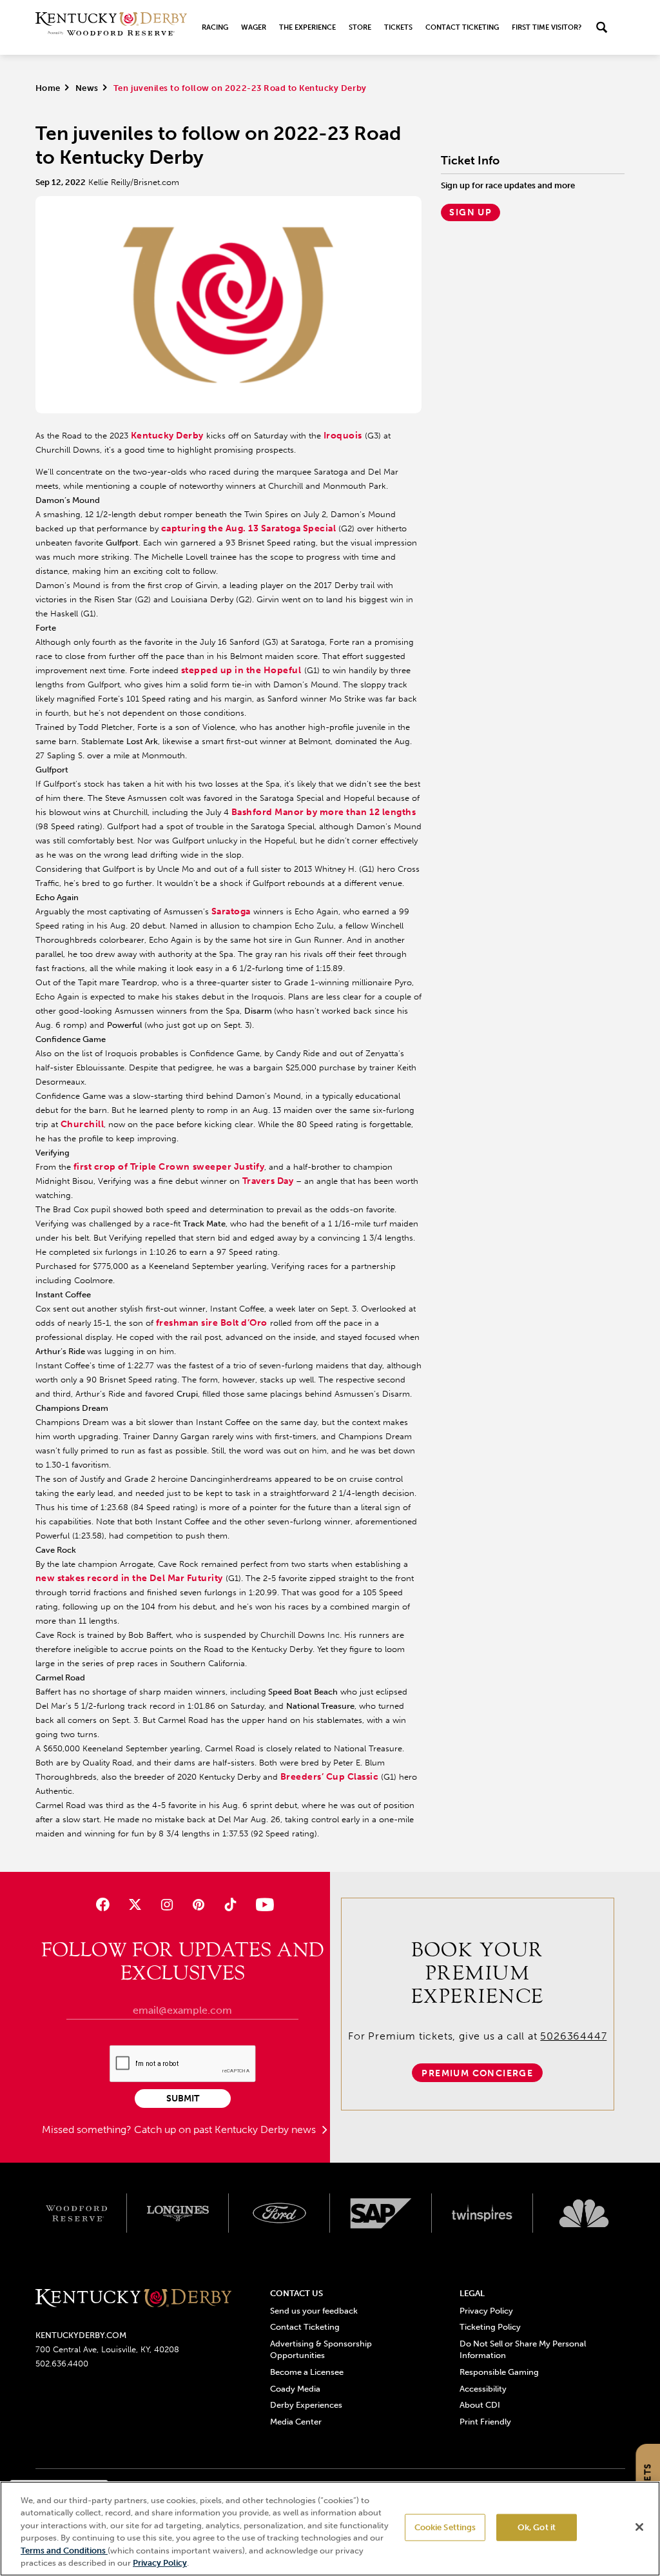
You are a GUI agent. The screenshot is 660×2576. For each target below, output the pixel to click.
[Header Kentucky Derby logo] (111, 27)
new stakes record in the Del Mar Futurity (129, 1578)
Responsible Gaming (499, 2372)
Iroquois (343, 436)
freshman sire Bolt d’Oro (212, 1323)
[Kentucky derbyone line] (134, 2299)
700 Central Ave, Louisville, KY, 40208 (107, 2349)
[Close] (639, 2527)
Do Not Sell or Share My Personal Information (523, 2349)
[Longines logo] (178, 2213)
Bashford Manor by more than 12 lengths (324, 812)
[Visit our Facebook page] (103, 1904)
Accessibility (483, 2389)
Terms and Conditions (64, 2551)
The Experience (307, 27)
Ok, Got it (537, 2527)
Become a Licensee (307, 2372)
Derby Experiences (306, 2405)
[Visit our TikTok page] (230, 1904)
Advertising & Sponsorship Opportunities (321, 2349)
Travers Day (268, 1181)
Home (48, 88)
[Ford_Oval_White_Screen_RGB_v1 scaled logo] (280, 2213)
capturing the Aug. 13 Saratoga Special (249, 528)
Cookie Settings (445, 2527)
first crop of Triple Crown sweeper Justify (169, 1167)
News (87, 88)
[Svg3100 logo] (584, 2213)
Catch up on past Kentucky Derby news (226, 2129)
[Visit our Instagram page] (167, 1904)
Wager (254, 27)
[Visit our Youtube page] (262, 1904)
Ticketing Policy (490, 2327)
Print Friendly (485, 2422)
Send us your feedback (314, 2311)
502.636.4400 (62, 2364)
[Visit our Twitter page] (135, 1904)
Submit (183, 2099)
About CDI (480, 2405)
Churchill (82, 1124)
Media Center (296, 2422)
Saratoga (231, 911)
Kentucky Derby (167, 436)
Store (360, 27)
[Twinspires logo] (483, 2213)
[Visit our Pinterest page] (198, 1904)
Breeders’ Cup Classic (330, 1777)
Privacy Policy (486, 2311)
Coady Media (295, 2389)
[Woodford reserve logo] (77, 2213)
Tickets (398, 27)
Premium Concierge (477, 2073)
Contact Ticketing (462, 27)
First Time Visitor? (547, 27)
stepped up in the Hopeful (241, 670)
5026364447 (573, 2036)
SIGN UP (471, 212)
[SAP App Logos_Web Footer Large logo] (381, 2213)
